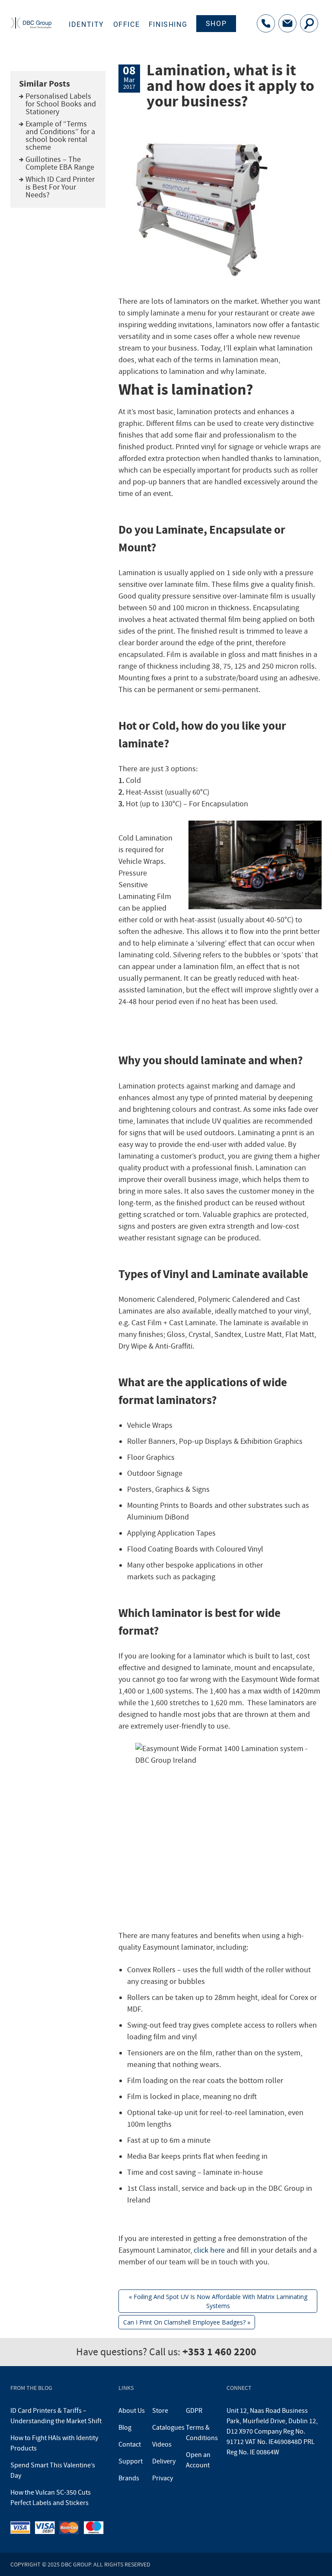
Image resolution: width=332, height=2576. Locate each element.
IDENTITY (86, 24)
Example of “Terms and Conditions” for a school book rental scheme (60, 136)
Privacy (163, 2478)
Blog (125, 2428)
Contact (130, 2444)
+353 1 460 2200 (219, 2352)
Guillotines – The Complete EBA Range (60, 163)
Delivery (164, 2461)
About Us (132, 2411)
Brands (129, 2478)
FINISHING (168, 24)
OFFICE (127, 24)
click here (209, 2250)
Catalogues (168, 2428)
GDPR (194, 2411)
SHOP (216, 24)
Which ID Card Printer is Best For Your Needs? (60, 187)
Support (131, 2461)
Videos (162, 2444)
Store (160, 2411)
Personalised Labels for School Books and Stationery (61, 104)
